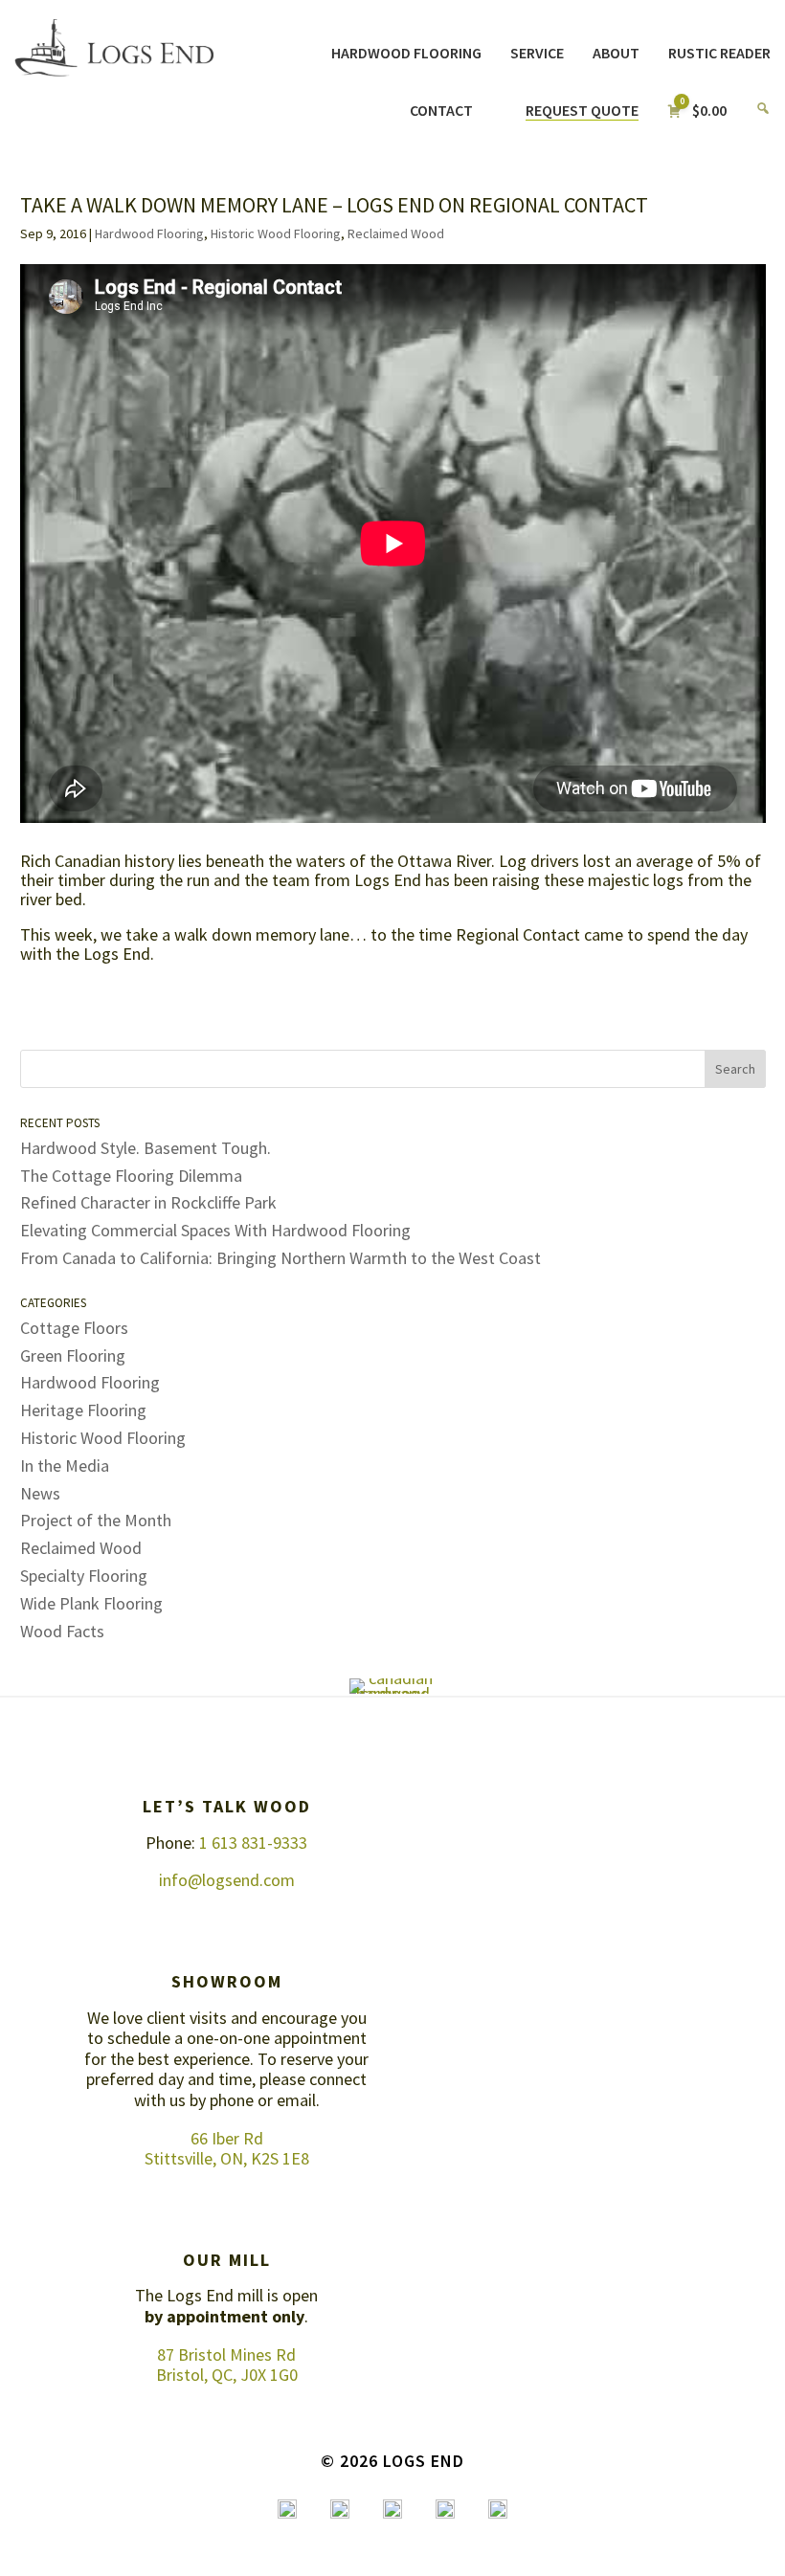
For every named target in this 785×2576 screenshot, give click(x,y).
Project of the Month (96, 1520)
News (40, 1493)
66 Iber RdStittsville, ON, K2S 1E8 (227, 2149)
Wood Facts (62, 1631)
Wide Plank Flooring (91, 1603)
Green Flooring (73, 1355)
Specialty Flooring (84, 1576)
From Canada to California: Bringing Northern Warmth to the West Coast (280, 1258)
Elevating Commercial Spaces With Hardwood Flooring (215, 1230)
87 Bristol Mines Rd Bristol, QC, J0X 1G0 (227, 2365)
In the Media (65, 1466)
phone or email (263, 2100)
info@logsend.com (227, 1880)
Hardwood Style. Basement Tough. (146, 1148)
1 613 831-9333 (253, 1843)
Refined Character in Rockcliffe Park (148, 1202)
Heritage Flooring (83, 1410)
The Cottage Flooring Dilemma (131, 1176)
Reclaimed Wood (396, 233)
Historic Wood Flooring (276, 233)
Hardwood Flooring (149, 233)
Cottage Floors (74, 1328)
